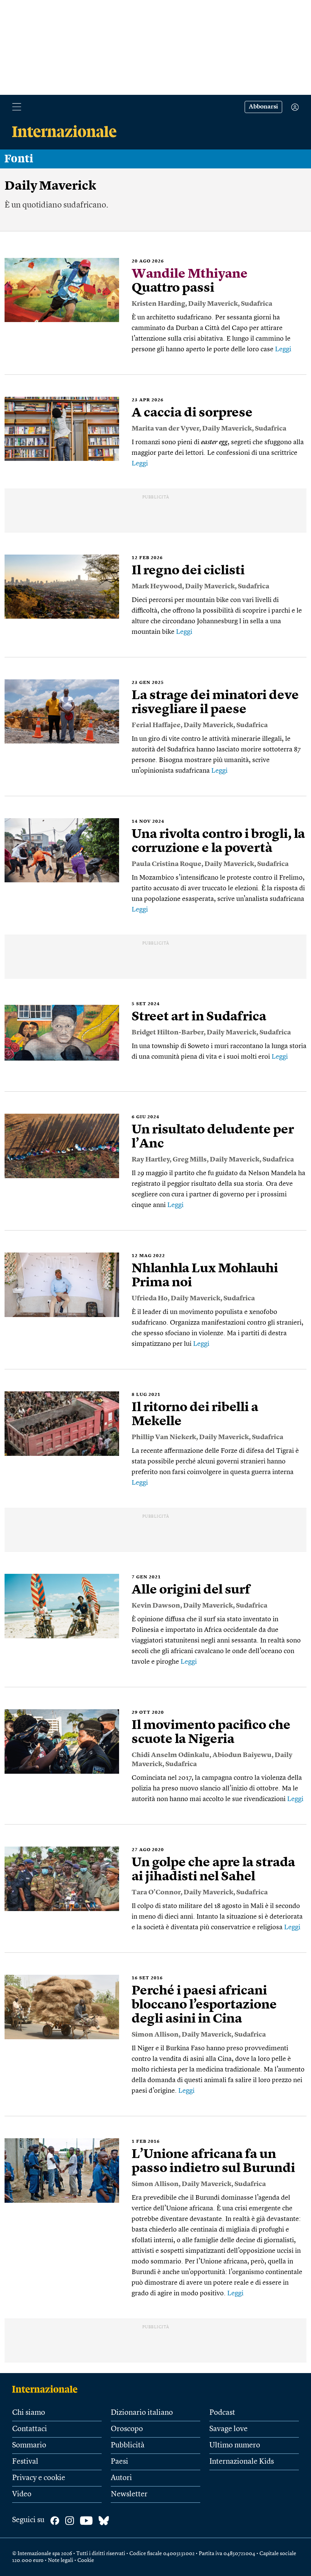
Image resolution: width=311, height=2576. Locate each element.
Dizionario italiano (142, 2413)
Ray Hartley (151, 1160)
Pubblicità (128, 2446)
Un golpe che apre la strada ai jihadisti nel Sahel (213, 1870)
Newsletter (129, 2494)
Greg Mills (190, 1160)
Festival (25, 2462)
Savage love (229, 2429)
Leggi (283, 349)
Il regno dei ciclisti (188, 571)
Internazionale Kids (242, 2462)
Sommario (29, 2446)
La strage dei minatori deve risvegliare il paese (215, 703)
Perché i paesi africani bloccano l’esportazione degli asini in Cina (204, 2005)
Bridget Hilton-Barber (168, 1033)
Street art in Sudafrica (199, 1017)
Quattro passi (190, 281)
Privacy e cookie (39, 2478)
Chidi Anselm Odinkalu (170, 1755)
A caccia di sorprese (192, 413)
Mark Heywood (157, 586)
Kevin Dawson (156, 1606)
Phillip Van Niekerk (164, 1437)
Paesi (119, 2462)
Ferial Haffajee (156, 725)
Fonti (19, 159)
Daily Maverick (213, 304)
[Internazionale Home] (47, 2389)
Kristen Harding (158, 304)
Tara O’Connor (156, 1892)
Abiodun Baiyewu (242, 1755)
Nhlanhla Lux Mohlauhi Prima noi (205, 1276)
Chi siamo (29, 2413)
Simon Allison (155, 2035)
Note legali (60, 2560)
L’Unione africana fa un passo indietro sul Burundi (213, 2162)
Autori (121, 2478)
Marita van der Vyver (165, 429)
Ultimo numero (235, 2446)
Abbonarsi (263, 107)
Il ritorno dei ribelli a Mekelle (195, 1415)
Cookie (86, 2560)
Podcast (222, 2413)
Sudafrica (257, 304)
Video (22, 2494)
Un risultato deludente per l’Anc (213, 1137)
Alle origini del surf (191, 1590)
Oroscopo (127, 2429)
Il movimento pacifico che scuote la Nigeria (211, 1733)
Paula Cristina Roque (166, 864)
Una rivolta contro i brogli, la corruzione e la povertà (218, 842)
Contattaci (30, 2429)
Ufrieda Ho (150, 1298)
